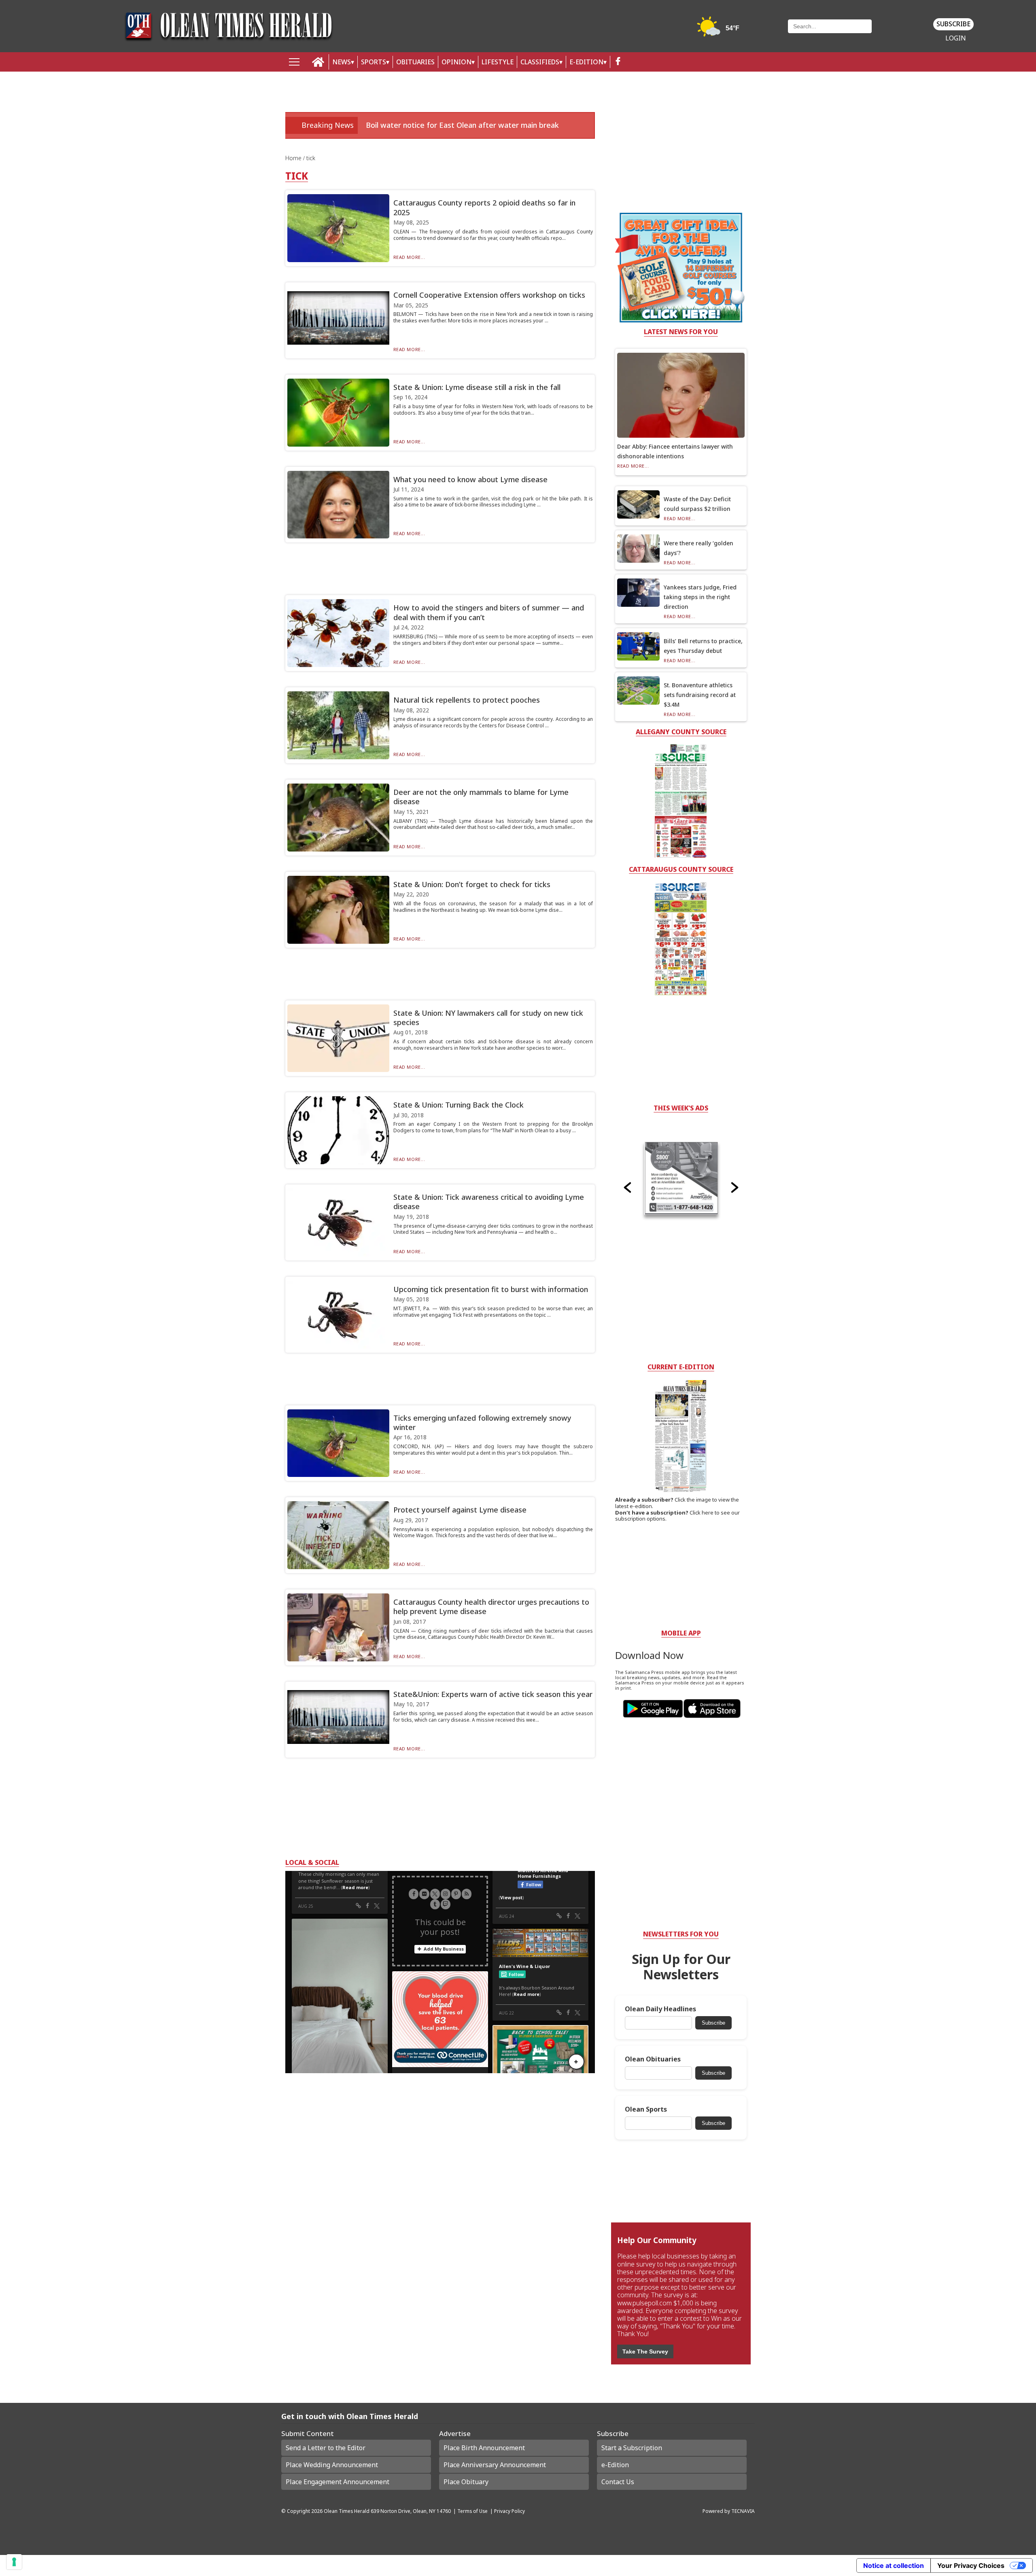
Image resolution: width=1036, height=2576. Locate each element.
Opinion (456, 62)
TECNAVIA (743, 2511)
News (342, 62)
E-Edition (586, 62)
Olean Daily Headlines (660, 2009)
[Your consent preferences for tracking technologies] (14, 2562)
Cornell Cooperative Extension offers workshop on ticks (489, 295)
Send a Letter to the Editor (326, 2448)
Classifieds (540, 62)
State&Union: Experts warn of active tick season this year (493, 1694)
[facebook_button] (618, 62)
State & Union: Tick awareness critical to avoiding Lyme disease (489, 1202)
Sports (374, 62)
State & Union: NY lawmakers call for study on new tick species (488, 1018)
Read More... (409, 257)
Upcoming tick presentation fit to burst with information (491, 1289)
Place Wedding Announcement (332, 2465)
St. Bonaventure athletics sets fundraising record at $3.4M (700, 695)
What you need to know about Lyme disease (470, 479)
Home (294, 158)
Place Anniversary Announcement (495, 2465)
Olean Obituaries (653, 2059)
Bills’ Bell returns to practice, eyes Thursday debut (703, 646)
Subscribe (953, 24)
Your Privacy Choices (971, 2565)
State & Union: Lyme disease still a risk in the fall (477, 387)
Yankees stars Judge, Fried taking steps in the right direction (700, 597)
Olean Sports (646, 2109)
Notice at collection (894, 2565)
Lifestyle (498, 62)
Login (956, 38)
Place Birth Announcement (484, 2448)
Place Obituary (466, 2482)
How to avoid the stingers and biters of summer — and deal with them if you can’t (489, 612)
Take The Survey (645, 2351)
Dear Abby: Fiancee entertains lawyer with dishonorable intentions (675, 451)
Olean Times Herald (347, 2511)
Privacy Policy (510, 2511)
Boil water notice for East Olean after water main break (462, 125)
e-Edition (615, 2465)
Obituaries (415, 62)
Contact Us (618, 2482)
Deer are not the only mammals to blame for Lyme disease (481, 797)
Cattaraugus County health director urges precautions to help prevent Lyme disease (491, 1607)
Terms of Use (472, 2511)
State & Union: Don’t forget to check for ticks (472, 884)
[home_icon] (318, 62)
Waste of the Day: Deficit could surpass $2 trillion (697, 504)
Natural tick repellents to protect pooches (467, 700)
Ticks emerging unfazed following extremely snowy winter (482, 1423)
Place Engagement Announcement (338, 2482)
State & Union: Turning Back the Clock (459, 1105)
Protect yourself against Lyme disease (460, 1510)
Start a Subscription (632, 2448)
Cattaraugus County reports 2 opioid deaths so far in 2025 (484, 207)
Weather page (719, 30)
